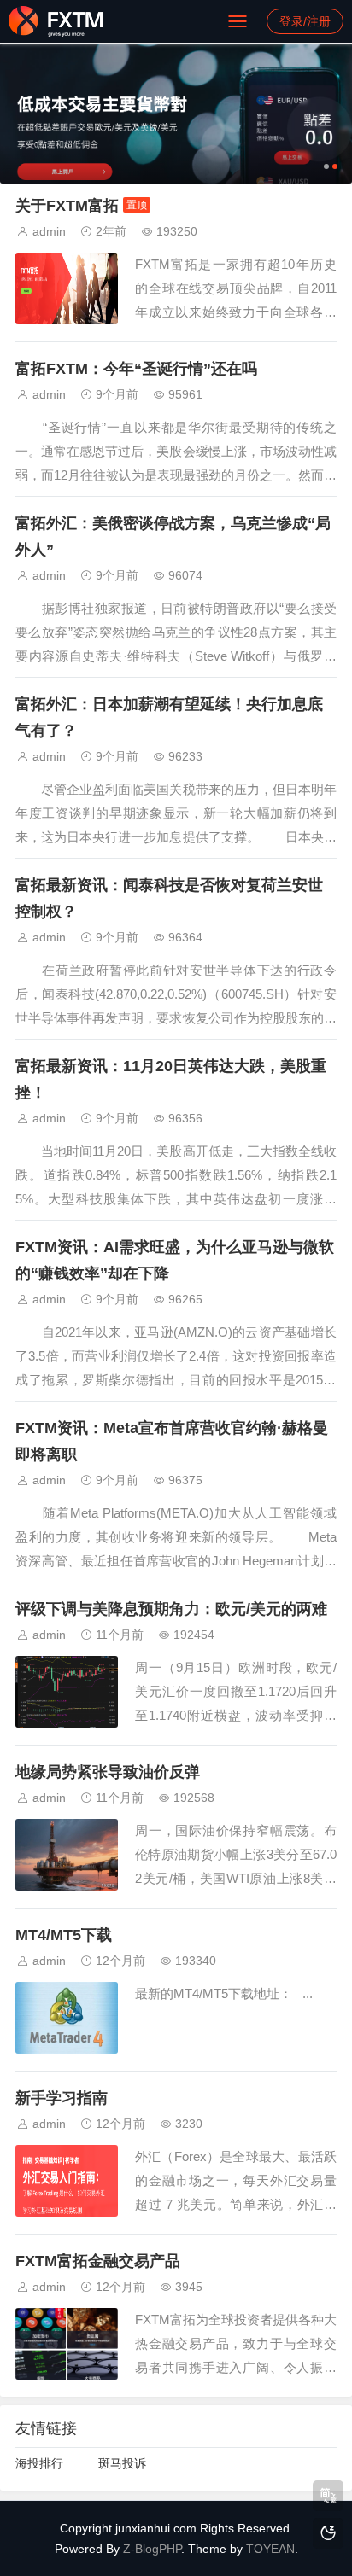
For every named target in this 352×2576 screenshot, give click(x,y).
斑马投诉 (122, 2463)
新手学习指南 (62, 2098)
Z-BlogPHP (152, 2549)
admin (49, 231)
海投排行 (39, 2463)
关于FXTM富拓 (67, 206)
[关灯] (328, 2533)
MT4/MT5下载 (64, 1935)
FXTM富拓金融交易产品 (98, 2261)
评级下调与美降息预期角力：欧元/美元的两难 (171, 1609)
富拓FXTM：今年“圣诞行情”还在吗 (136, 369)
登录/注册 (305, 21)
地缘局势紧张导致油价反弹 (108, 1772)
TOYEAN (270, 2549)
